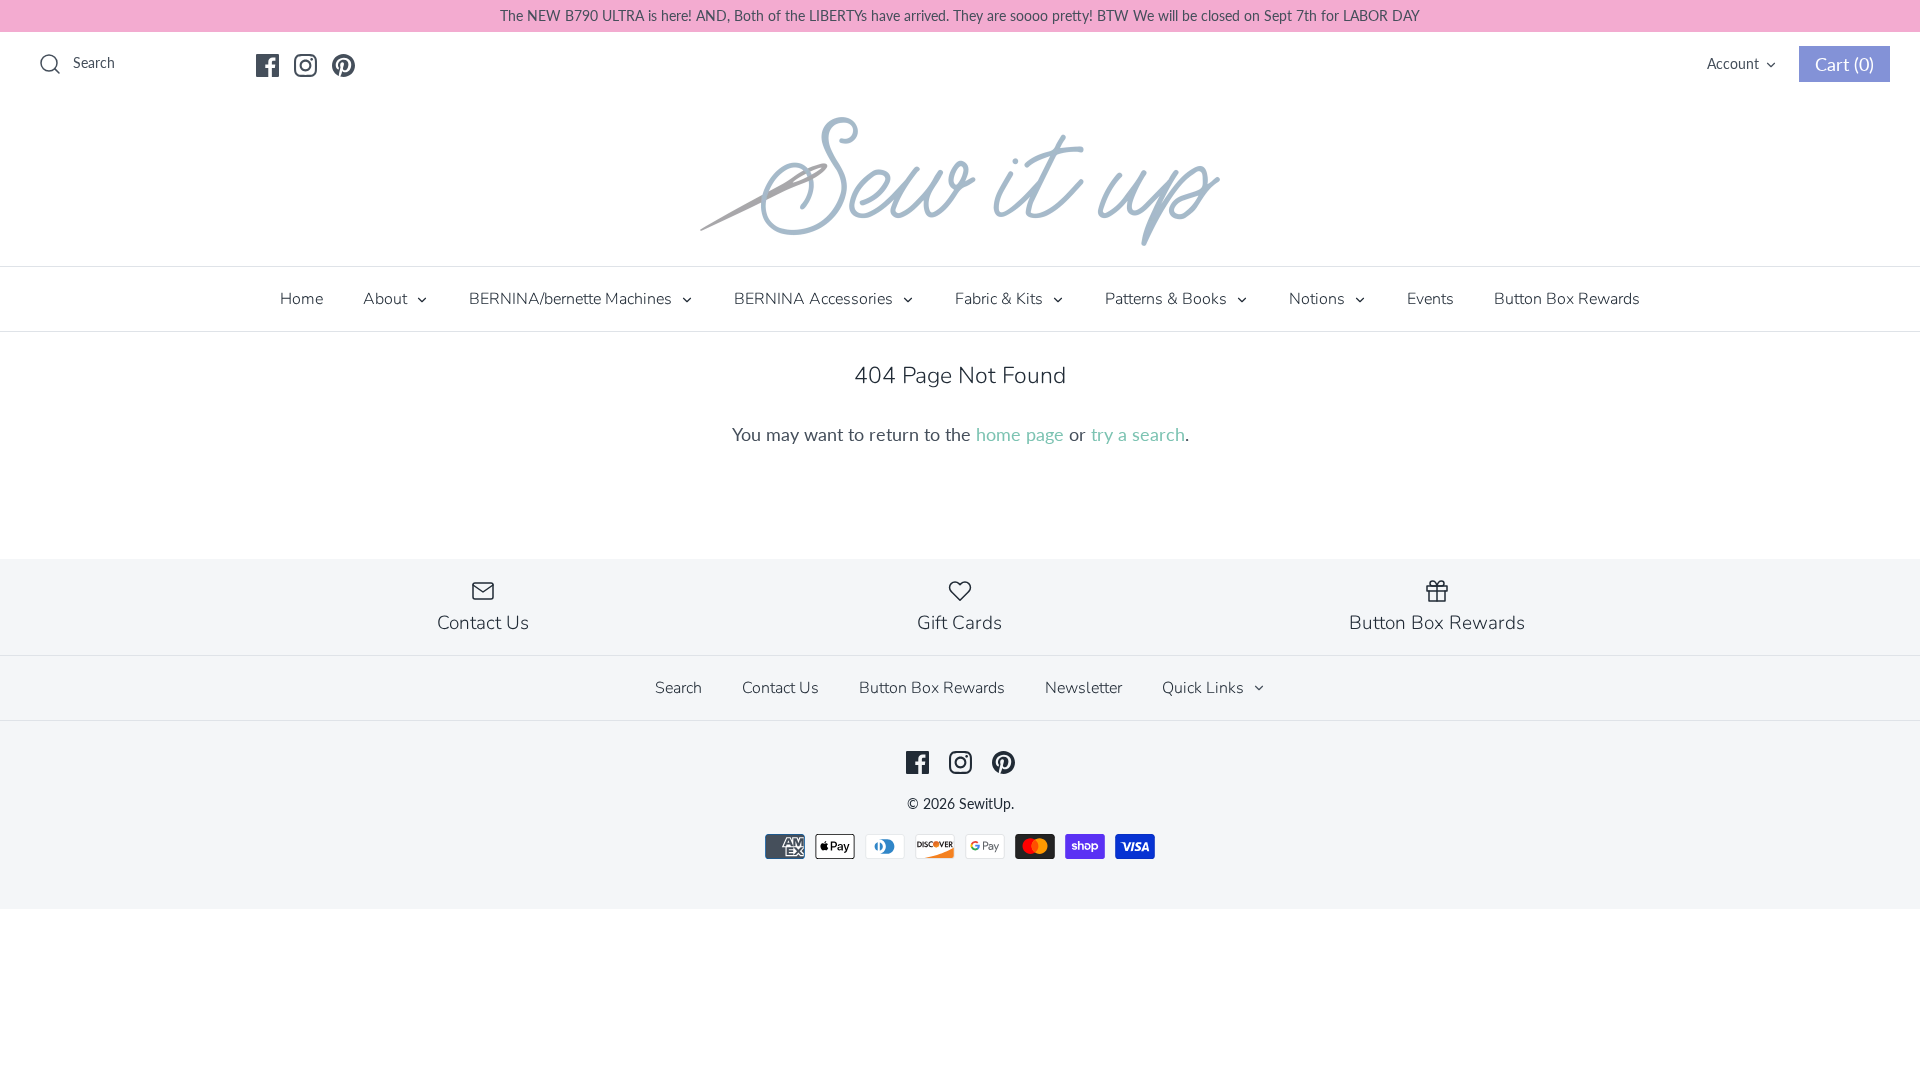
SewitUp (985, 803)
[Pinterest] (343, 65)
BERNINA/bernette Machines (572, 299)
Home (301, 299)
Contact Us (780, 688)
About (387, 299)
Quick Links (1205, 688)
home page (1020, 434)
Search (678, 688)
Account (1733, 63)
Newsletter (1083, 688)
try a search (1138, 434)
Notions (1319, 299)
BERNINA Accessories (815, 299)
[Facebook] (267, 65)
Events (1430, 299)
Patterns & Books (1168, 299)
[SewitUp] (960, 181)
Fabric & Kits (1001, 299)
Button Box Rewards (1567, 299)
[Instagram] (305, 65)
